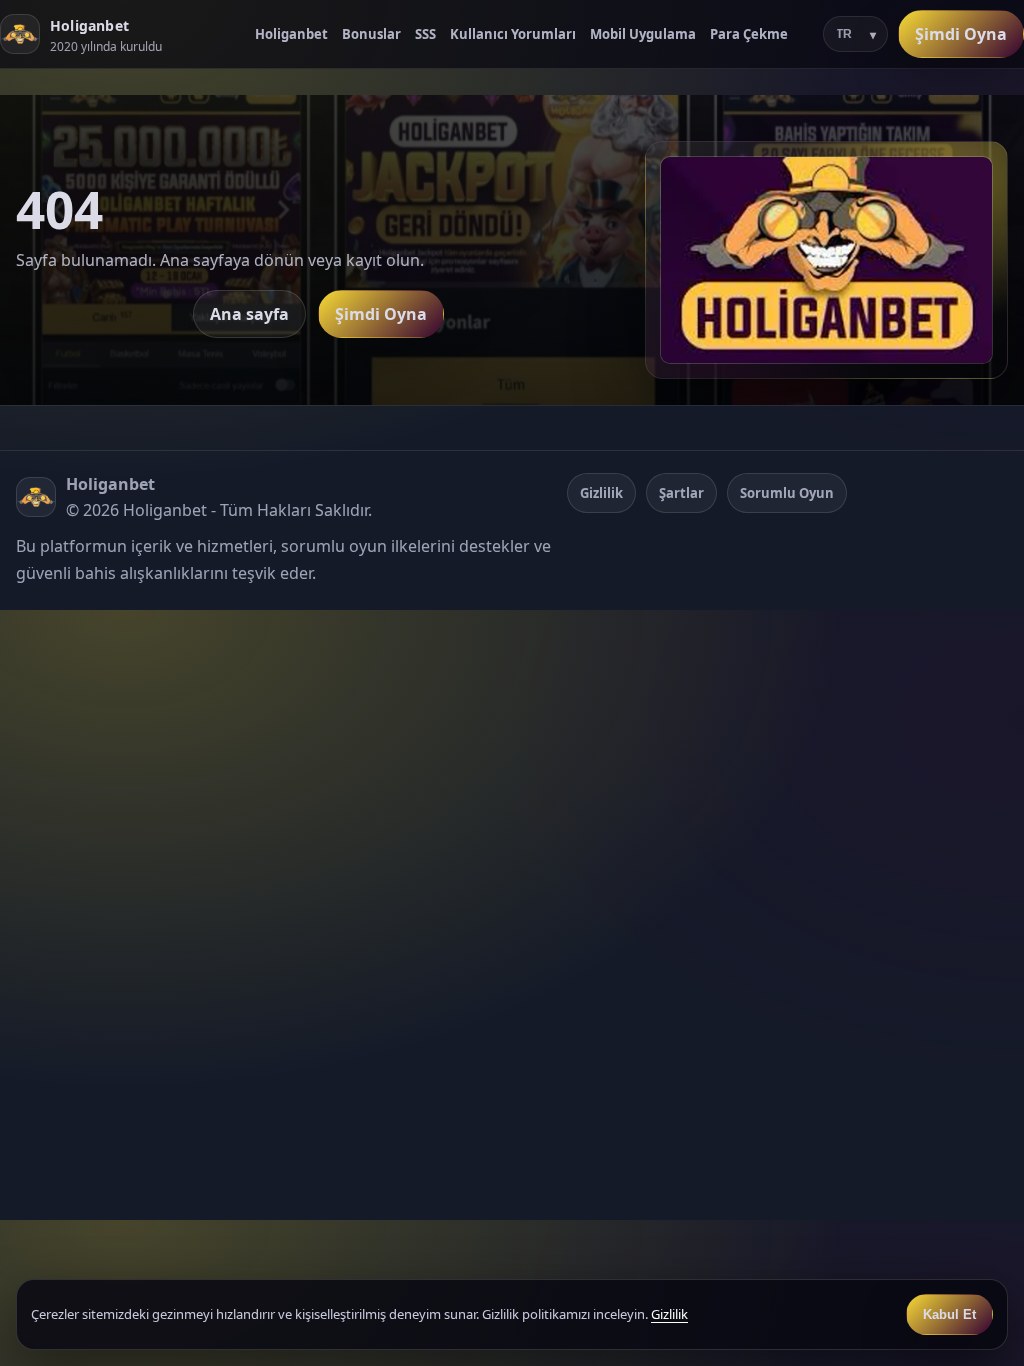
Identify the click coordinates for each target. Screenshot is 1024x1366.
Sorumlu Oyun (787, 493)
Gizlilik (601, 493)
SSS (425, 34)
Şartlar (681, 493)
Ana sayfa (249, 314)
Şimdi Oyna (961, 34)
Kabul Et (949, 1314)
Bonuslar (371, 34)
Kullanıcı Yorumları (513, 34)
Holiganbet (291, 34)
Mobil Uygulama (643, 34)
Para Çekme (749, 34)
